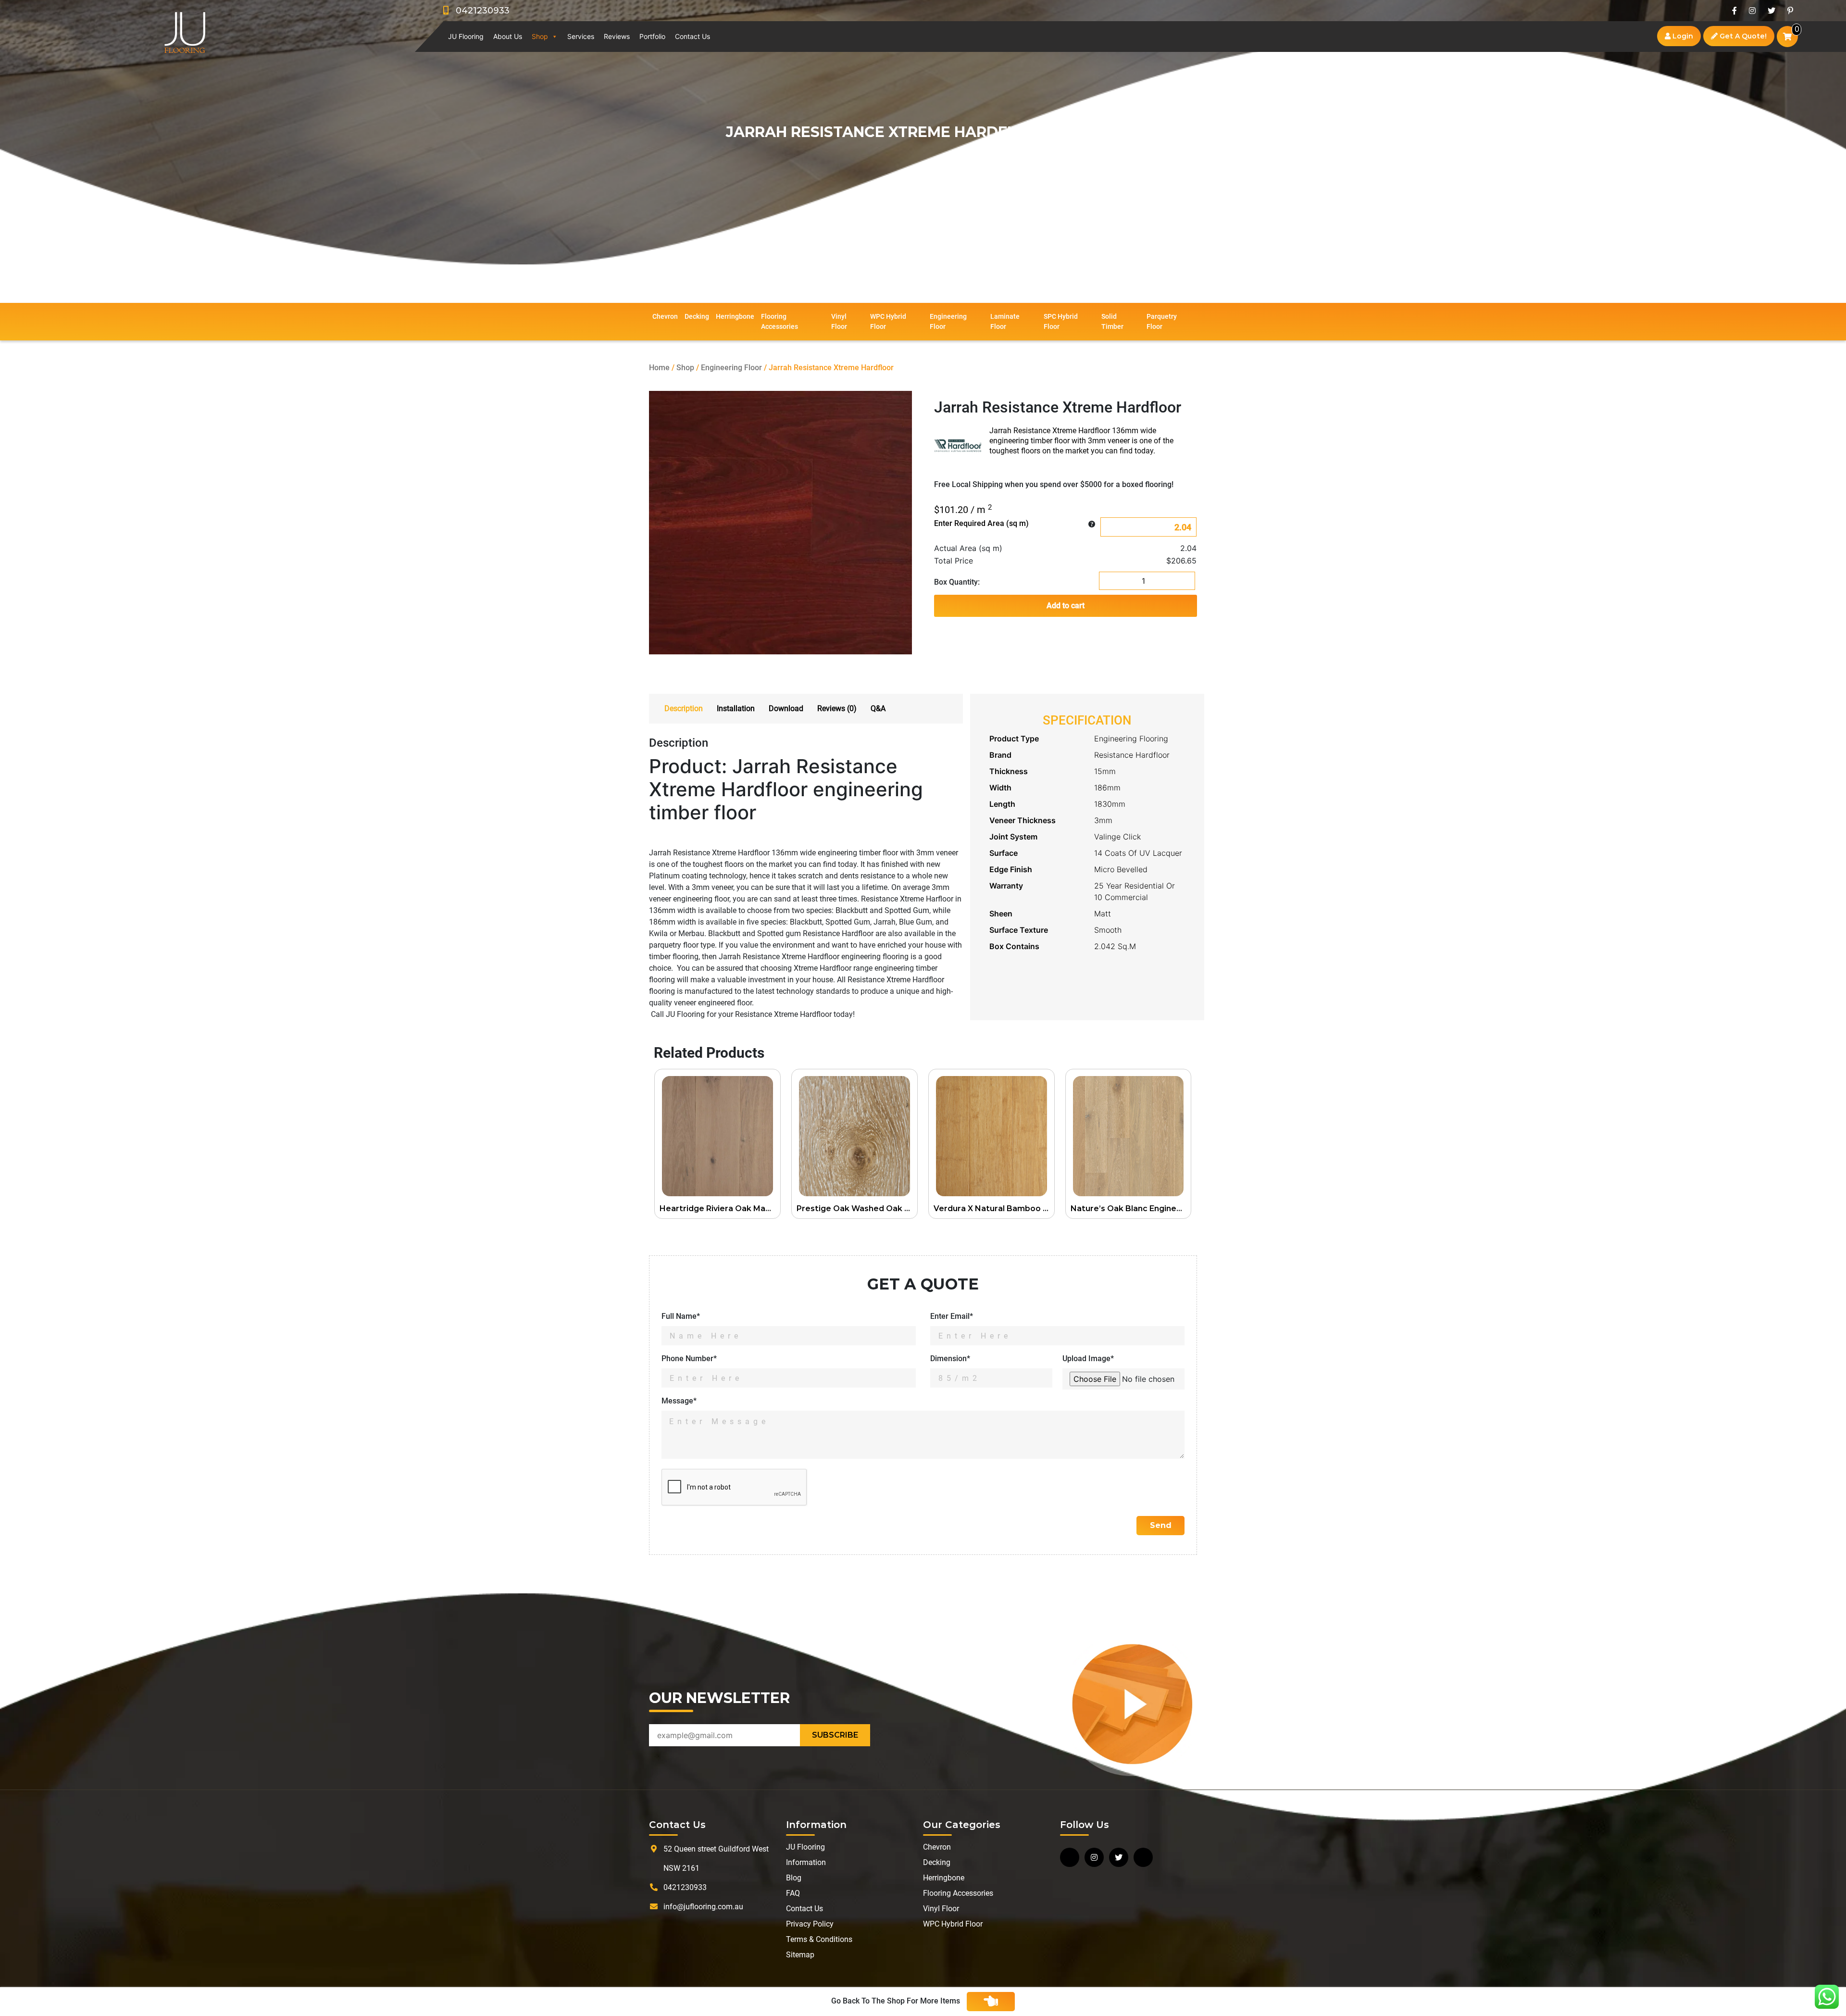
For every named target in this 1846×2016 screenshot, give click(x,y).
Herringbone (735, 316)
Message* (679, 1401)
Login (1682, 36)
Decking (697, 316)
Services (581, 36)
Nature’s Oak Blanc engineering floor (1131, 1208)
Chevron (665, 316)
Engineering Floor (948, 321)
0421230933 (479, 11)
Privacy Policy (810, 1924)
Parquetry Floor (1162, 321)
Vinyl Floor (839, 321)
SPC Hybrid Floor (1061, 321)
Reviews (617, 36)
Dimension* (950, 1359)
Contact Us (692, 36)
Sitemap (800, 1955)
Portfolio (652, 36)
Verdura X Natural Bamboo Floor (994, 1208)
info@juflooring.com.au (703, 1907)
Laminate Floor (1005, 321)
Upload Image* (1088, 1359)
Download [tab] (786, 708)
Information (806, 1862)
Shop (540, 36)
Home (659, 368)
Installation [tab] (736, 708)
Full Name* (681, 1316)
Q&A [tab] (878, 708)
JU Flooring (466, 36)
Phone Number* (689, 1359)
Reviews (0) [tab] (837, 708)
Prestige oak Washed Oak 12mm (857, 1208)
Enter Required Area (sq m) (981, 523)
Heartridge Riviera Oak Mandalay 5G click (720, 1208)
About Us (508, 36)
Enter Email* (952, 1316)
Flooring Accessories (780, 321)
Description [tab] (684, 708)
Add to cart (1066, 606)
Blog (794, 1878)
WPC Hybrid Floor (888, 321)
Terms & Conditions (819, 1939)
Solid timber (1112, 321)
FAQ (793, 1893)
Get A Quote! (1742, 36)
